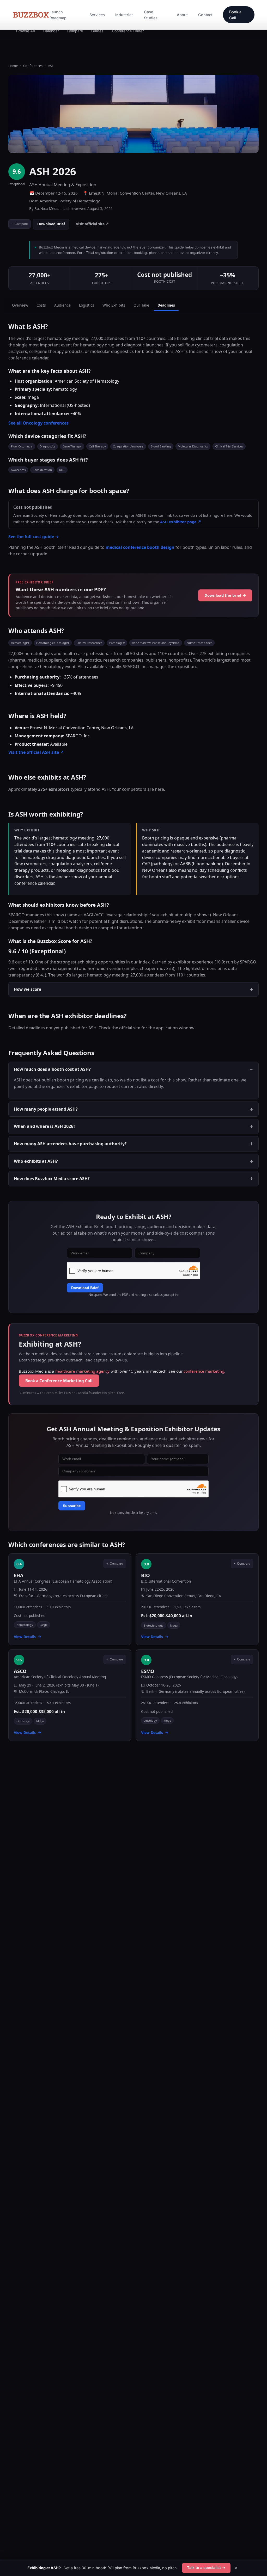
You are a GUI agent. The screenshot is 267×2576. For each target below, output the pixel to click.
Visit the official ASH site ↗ (36, 752)
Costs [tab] (41, 305)
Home (13, 66)
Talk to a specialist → (206, 2568)
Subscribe (72, 1506)
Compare (75, 31)
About (182, 15)
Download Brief (51, 224)
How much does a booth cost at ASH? (52, 1069)
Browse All (26, 31)
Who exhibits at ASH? (36, 1161)
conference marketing (204, 1371)
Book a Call (235, 15)
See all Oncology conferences (38, 423)
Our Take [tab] (141, 305)
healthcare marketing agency (82, 1371)
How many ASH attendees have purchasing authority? (70, 1144)
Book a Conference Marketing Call (59, 1381)
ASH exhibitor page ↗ (181, 521)
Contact (205, 15)
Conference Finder (128, 31)
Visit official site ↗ (92, 224)
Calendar (51, 31)
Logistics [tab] (87, 305)
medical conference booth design (140, 547)
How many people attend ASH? (46, 1109)
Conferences (33, 66)
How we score (28, 989)
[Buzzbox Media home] (31, 15)
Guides (97, 31)
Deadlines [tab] (166, 305)
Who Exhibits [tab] (114, 305)
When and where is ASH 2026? (45, 1127)
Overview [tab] (20, 305)
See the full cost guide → (34, 537)
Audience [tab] (62, 305)
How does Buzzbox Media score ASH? (52, 1179)
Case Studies (151, 15)
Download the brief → (225, 595)
